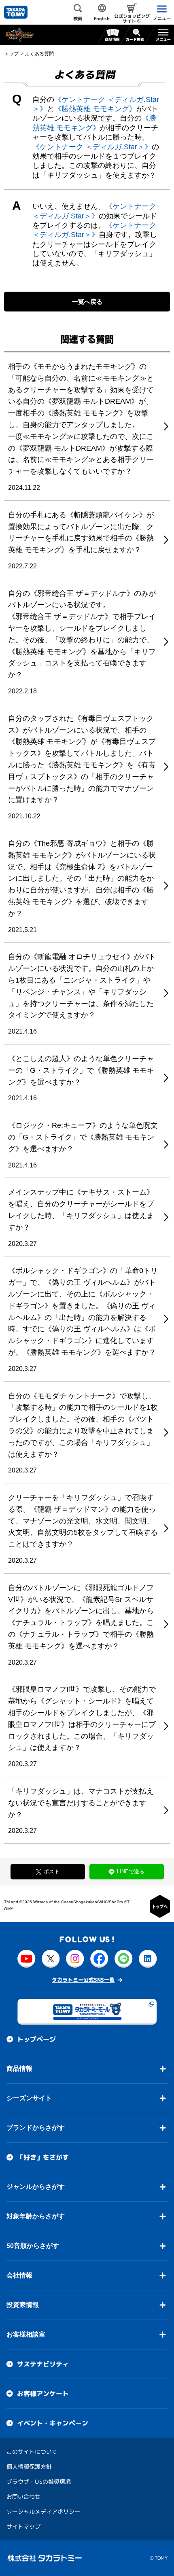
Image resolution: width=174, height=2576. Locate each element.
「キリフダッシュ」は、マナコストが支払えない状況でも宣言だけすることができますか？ (81, 1803)
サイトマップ (23, 2526)
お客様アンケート (43, 2393)
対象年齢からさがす (36, 2216)
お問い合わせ (23, 2496)
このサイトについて (32, 2451)
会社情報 (19, 2275)
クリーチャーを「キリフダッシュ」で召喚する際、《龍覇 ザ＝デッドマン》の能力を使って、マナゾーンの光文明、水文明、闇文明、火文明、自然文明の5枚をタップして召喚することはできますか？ (83, 1521)
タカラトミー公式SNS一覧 (83, 1979)
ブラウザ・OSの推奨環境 (39, 2481)
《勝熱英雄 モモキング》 (95, 109)
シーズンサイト (29, 2098)
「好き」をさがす (43, 2157)
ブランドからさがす (36, 2127)
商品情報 (19, 2068)
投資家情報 (23, 2304)
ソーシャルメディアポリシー (43, 2511)
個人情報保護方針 (29, 2466)
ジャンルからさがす (36, 2186)
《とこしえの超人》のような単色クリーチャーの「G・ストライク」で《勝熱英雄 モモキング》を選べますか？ (81, 1070)
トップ (11, 54)
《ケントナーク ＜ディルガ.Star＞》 (92, 147)
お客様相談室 (26, 2334)
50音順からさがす (33, 2245)
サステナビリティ (43, 2364)
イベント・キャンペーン (53, 2423)
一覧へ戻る (87, 302)
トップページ (36, 2039)
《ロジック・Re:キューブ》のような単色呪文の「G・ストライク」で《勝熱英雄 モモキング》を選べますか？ (83, 1137)
